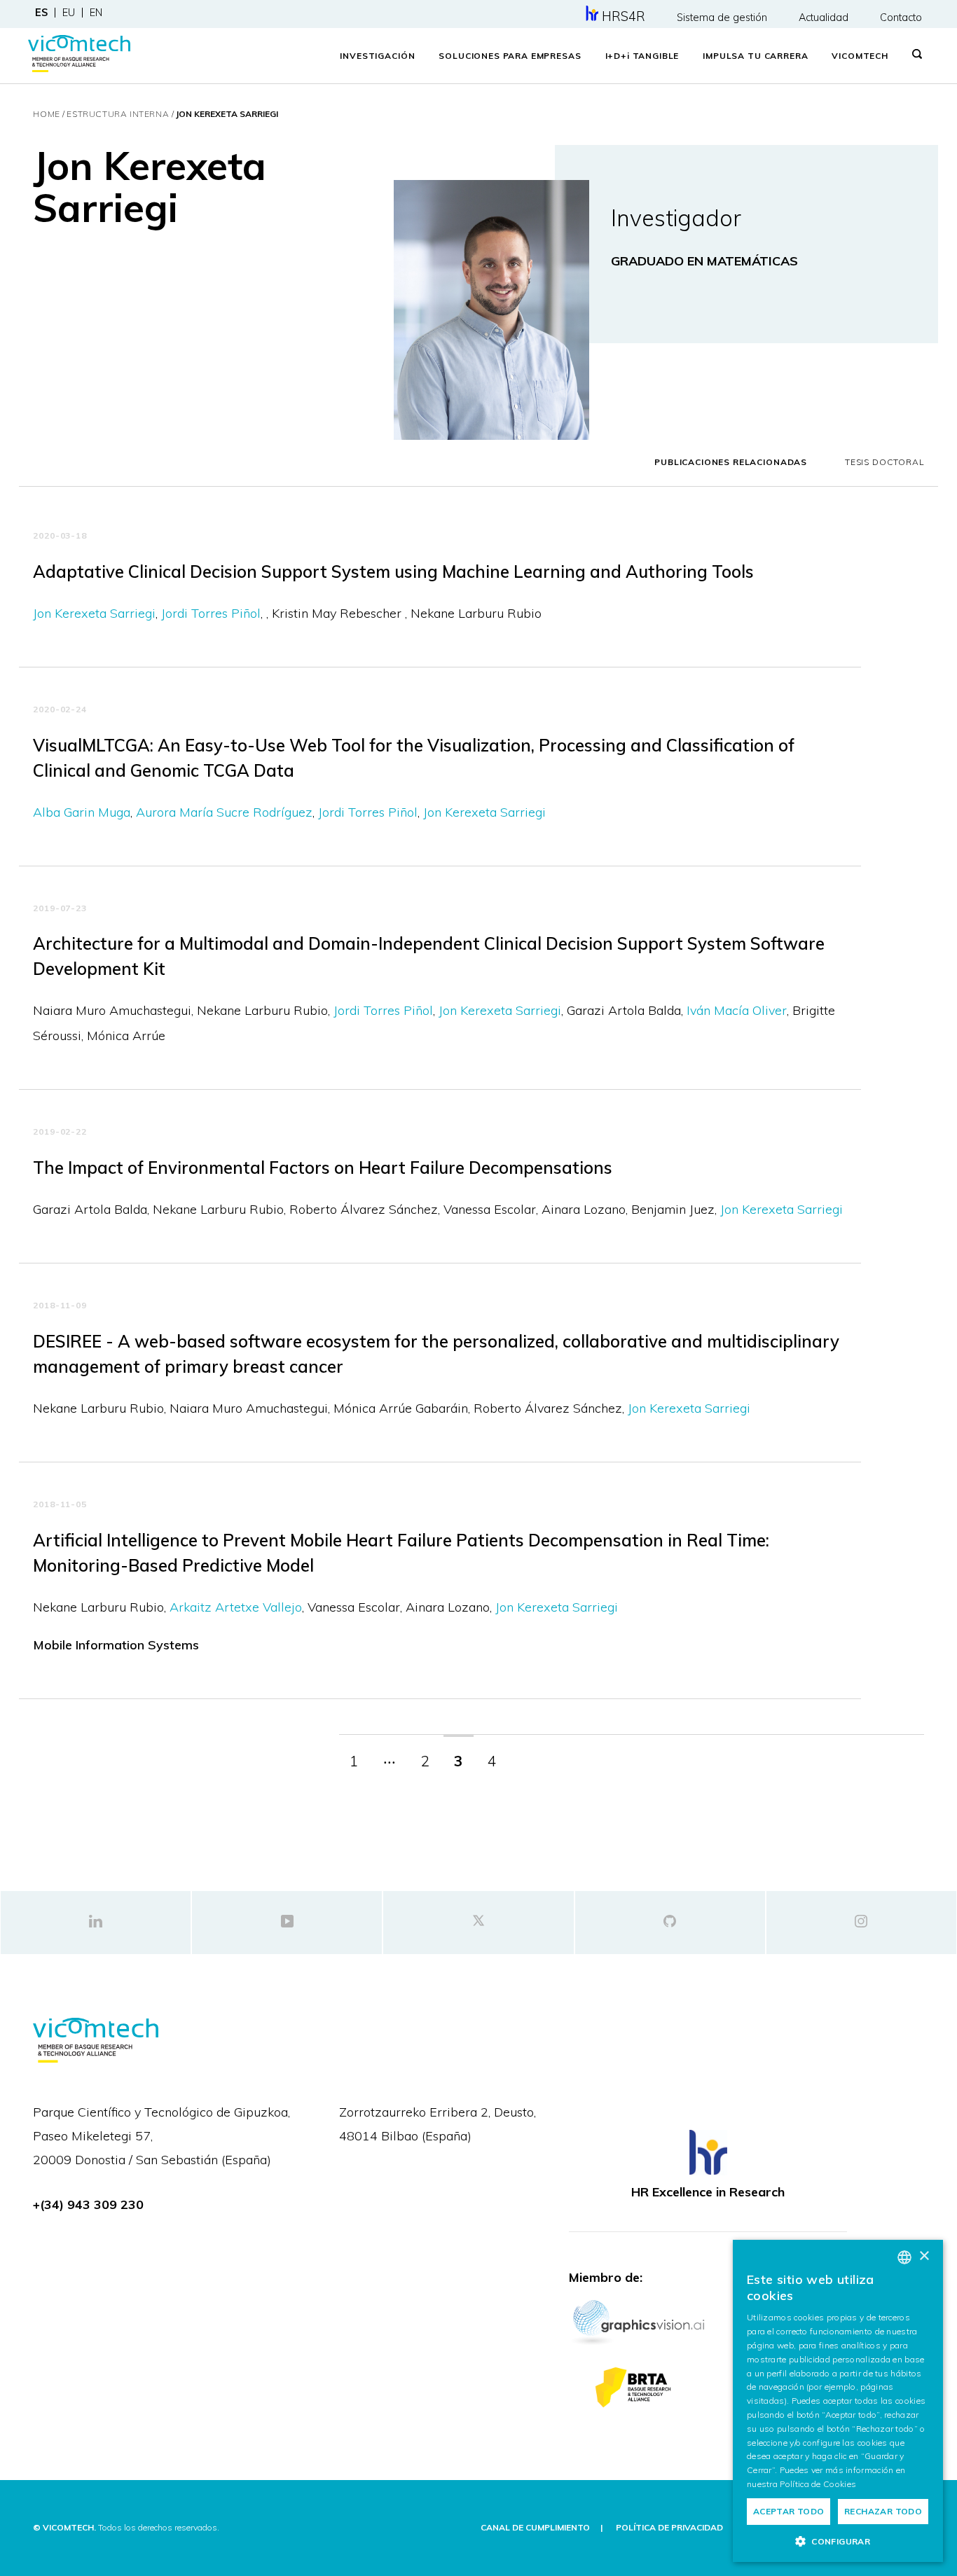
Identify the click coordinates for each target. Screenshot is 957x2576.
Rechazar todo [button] (883, 2511)
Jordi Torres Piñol (211, 613)
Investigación (377, 56)
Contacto (901, 18)
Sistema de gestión (722, 18)
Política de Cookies (818, 2484)
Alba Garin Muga (82, 812)
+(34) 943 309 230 (88, 2204)
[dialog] (838, 2401)
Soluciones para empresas (510, 56)
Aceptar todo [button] (789, 2511)
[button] (838, 2541)
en (96, 13)
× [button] (924, 2256)
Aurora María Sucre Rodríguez (224, 812)
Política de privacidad (669, 2527)
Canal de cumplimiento (535, 2527)
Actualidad (824, 18)
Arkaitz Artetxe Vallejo (236, 1607)
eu (69, 13)
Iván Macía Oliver (737, 1010)
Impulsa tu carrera (755, 56)
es (41, 13)
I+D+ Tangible (642, 56)
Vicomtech (860, 56)
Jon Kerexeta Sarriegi (94, 613)
